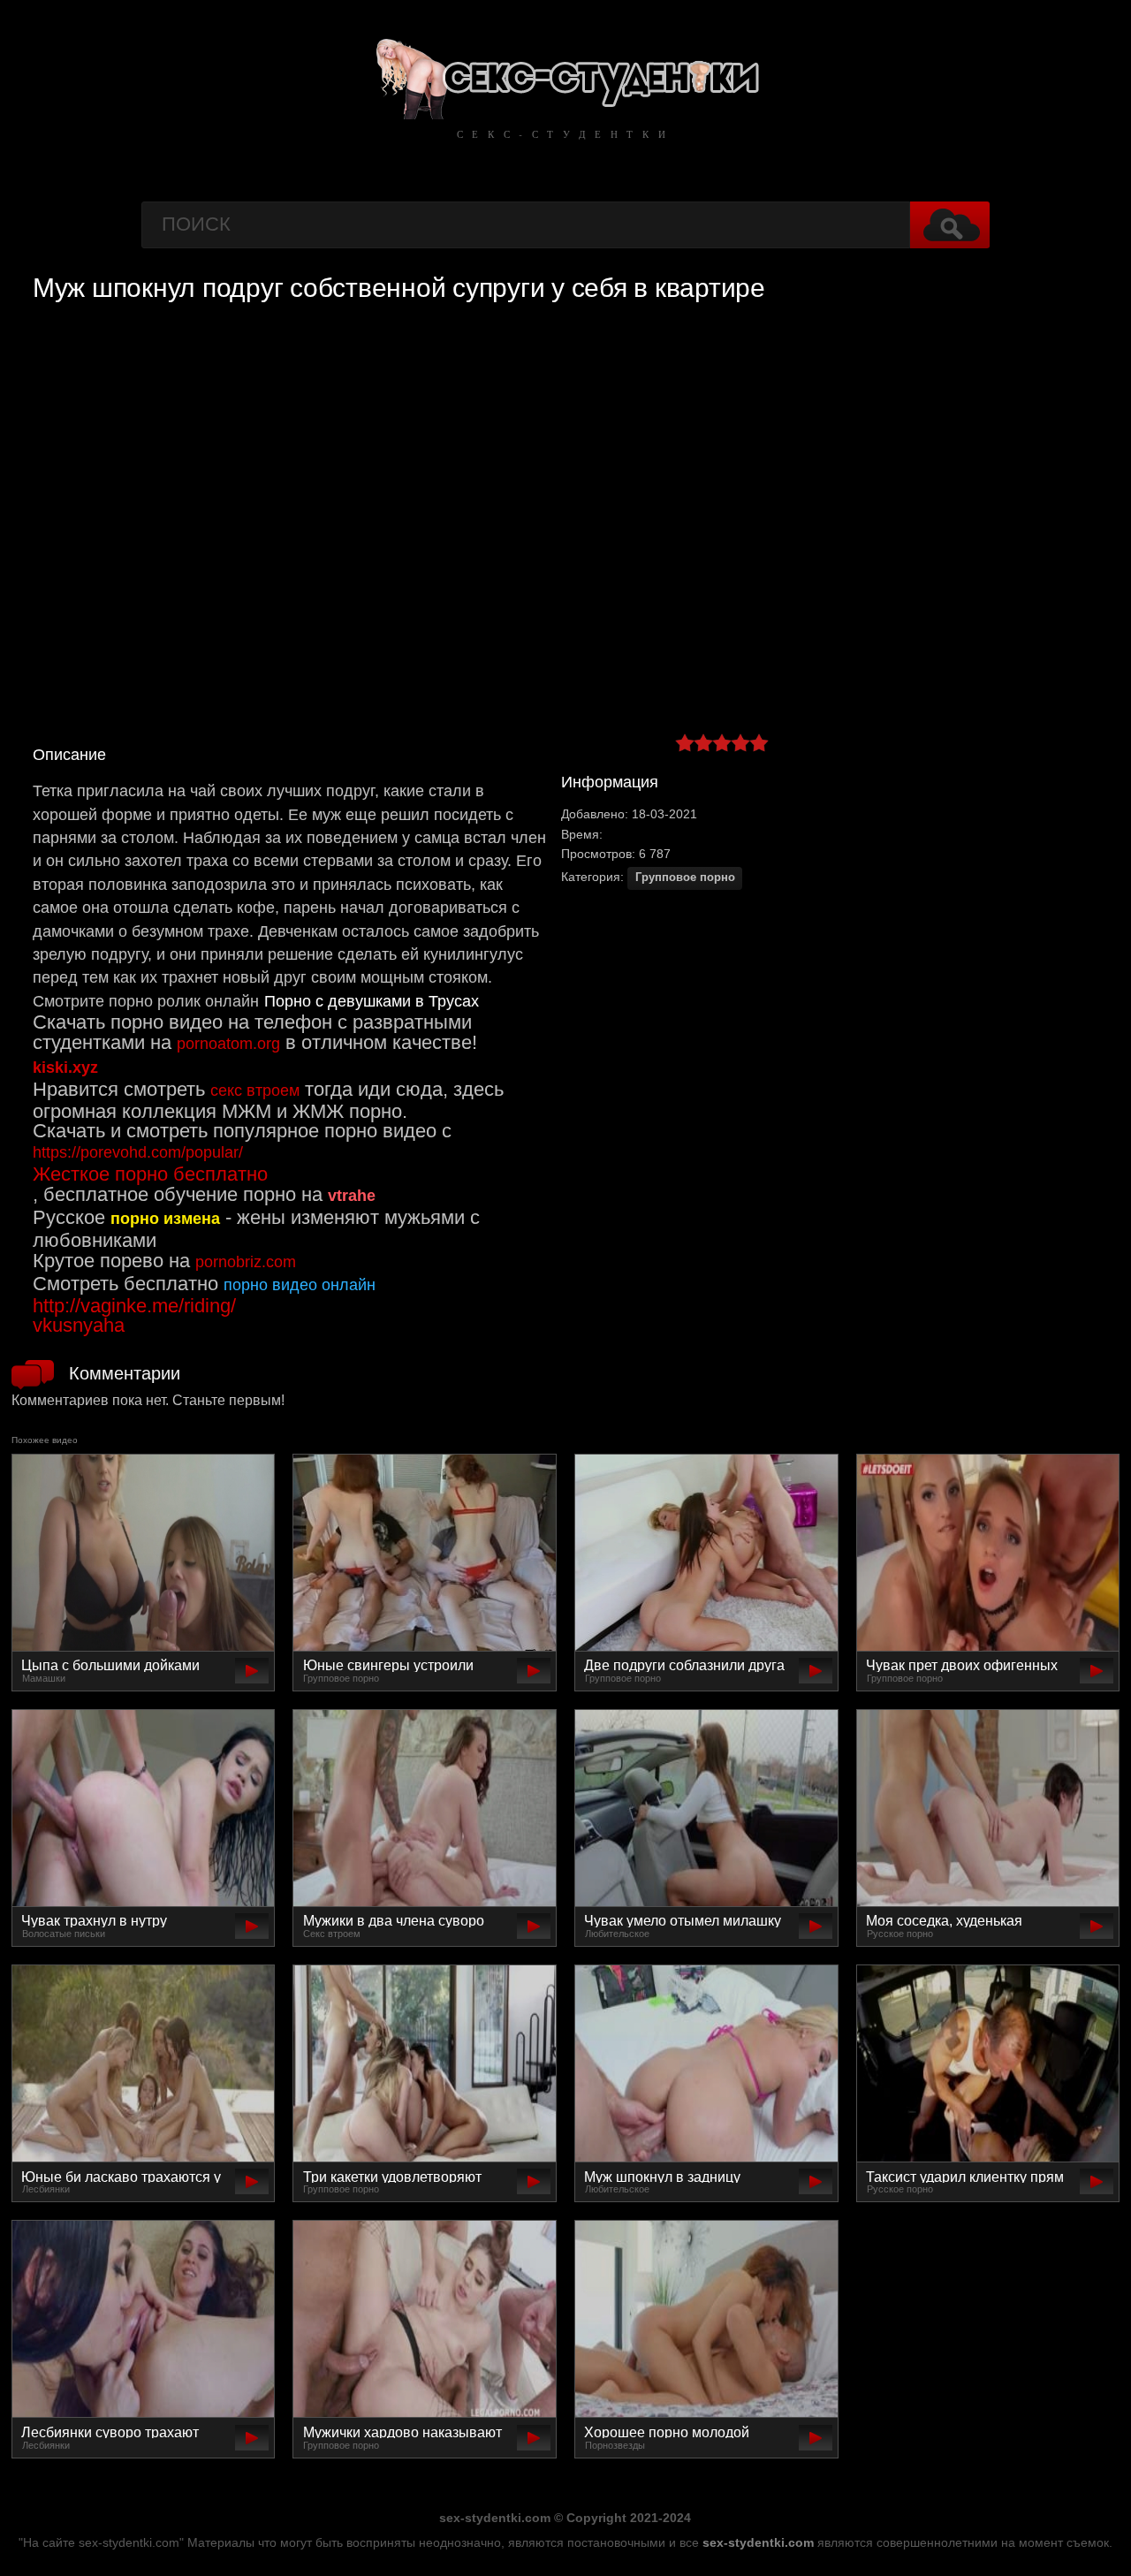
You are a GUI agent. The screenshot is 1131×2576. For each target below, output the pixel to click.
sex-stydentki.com (758, 2542)
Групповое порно (685, 878)
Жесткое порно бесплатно (150, 1174)
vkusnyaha (79, 1325)
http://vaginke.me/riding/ (134, 1306)
